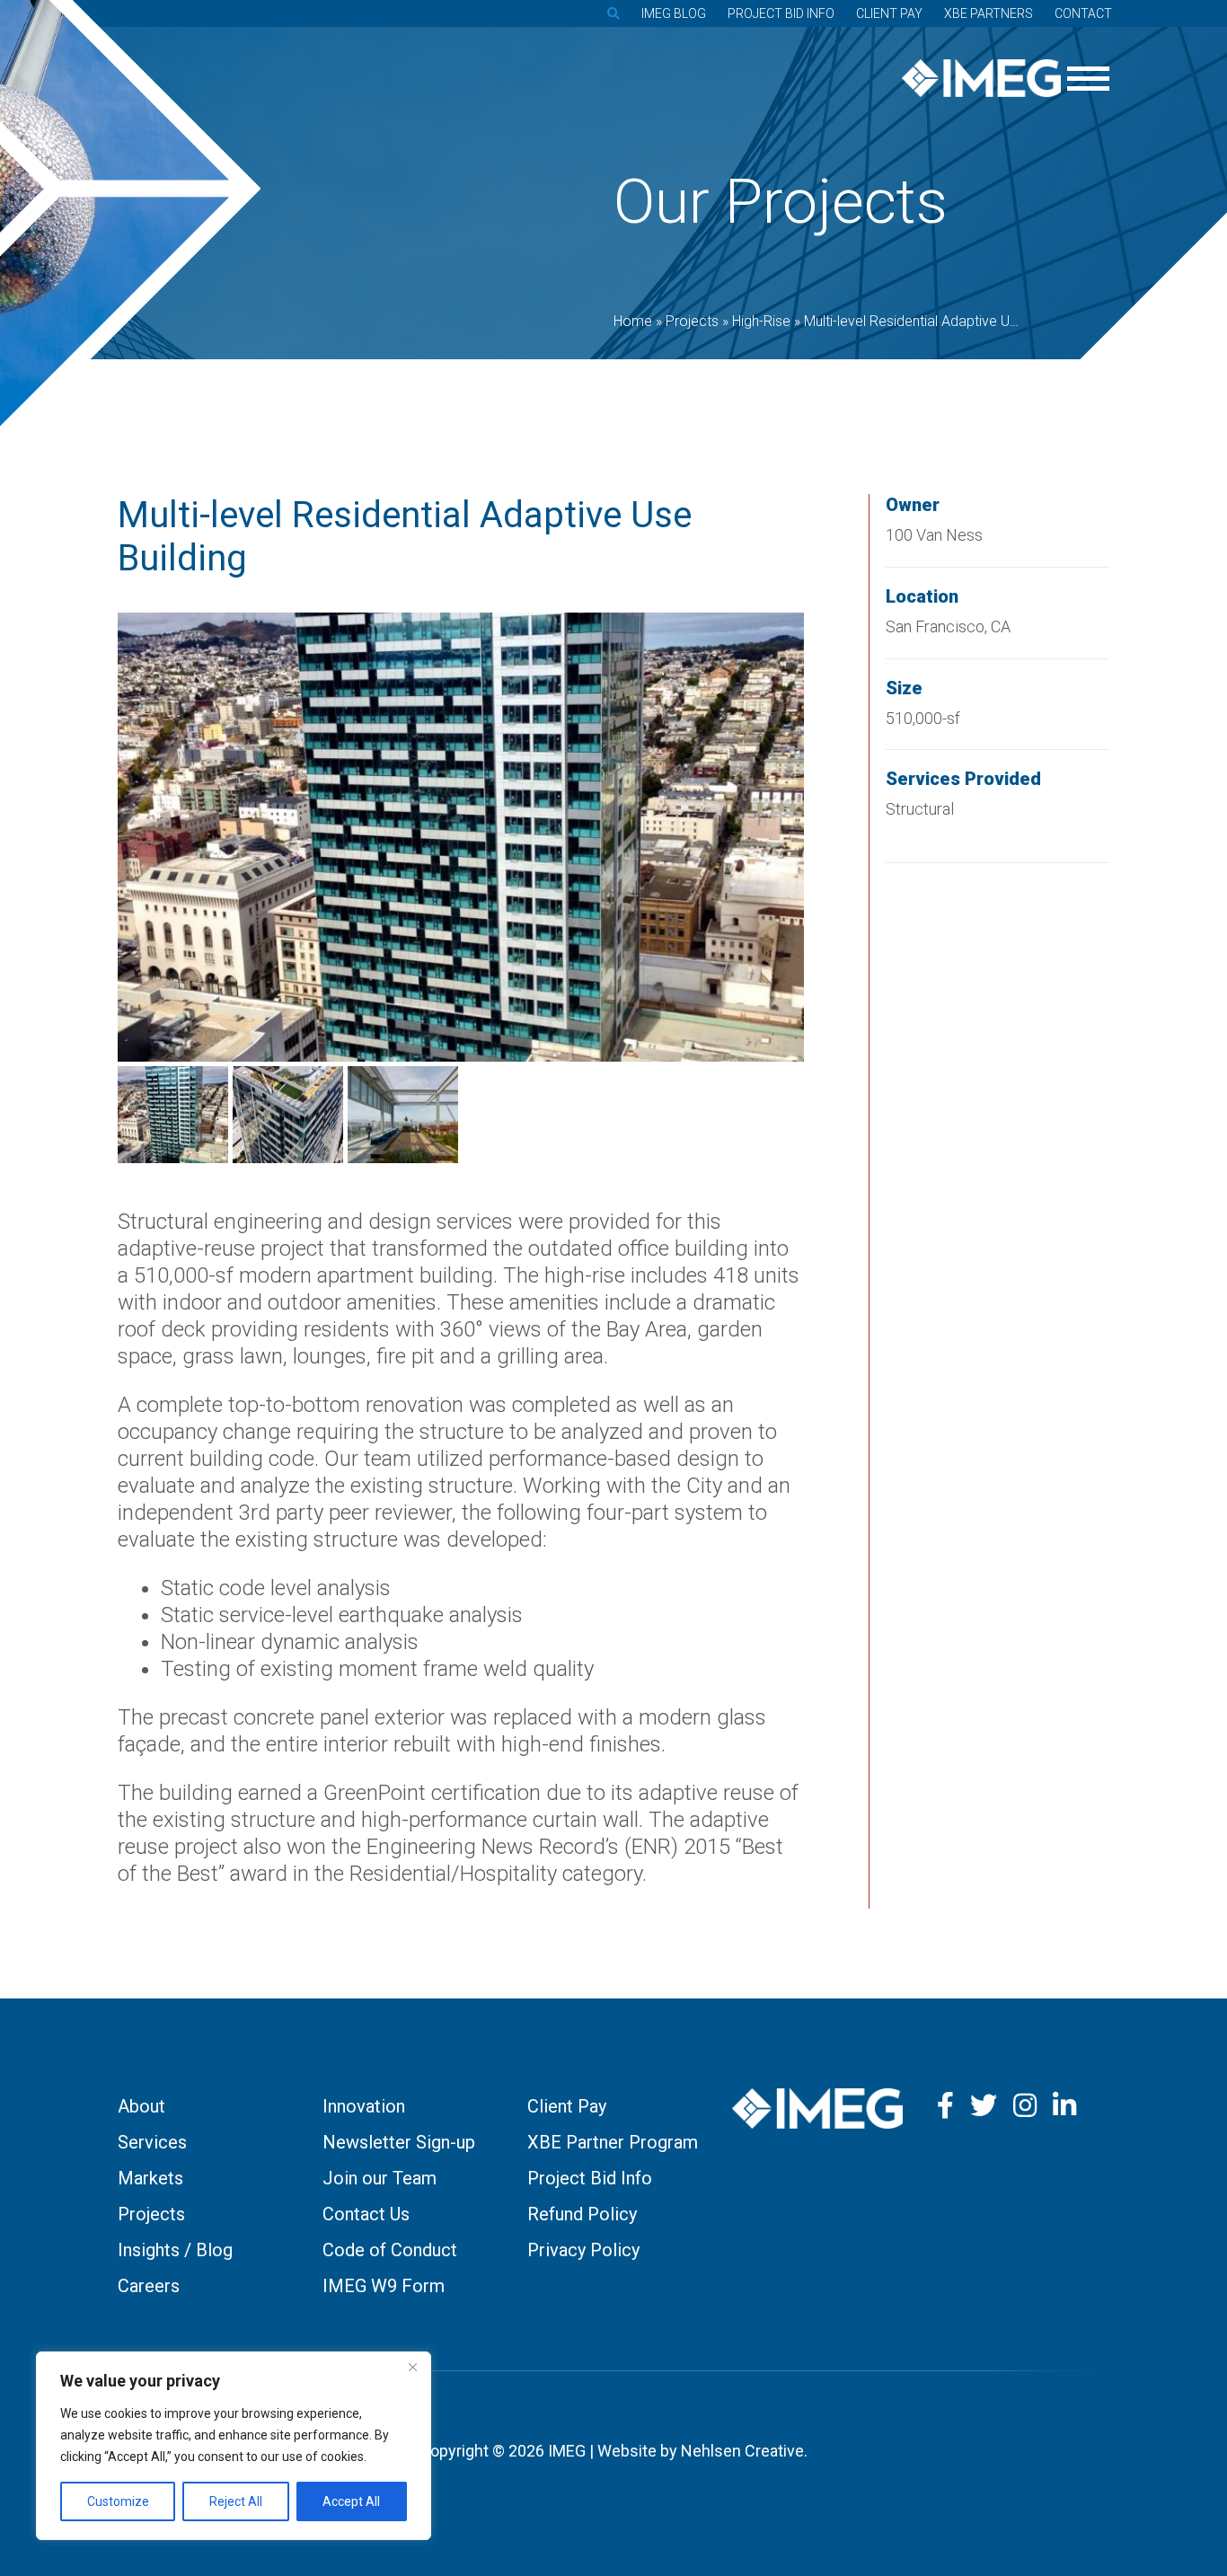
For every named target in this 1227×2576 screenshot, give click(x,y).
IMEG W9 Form (384, 2286)
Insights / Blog (175, 2250)
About (141, 2106)
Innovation (364, 2106)
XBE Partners (989, 13)
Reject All (236, 2501)
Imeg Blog (674, 13)
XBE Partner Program (613, 2142)
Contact (1083, 13)
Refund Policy (582, 2214)
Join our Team (380, 2178)
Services (152, 2142)
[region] (234, 2446)
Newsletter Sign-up (399, 2142)
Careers (149, 2286)
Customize (118, 2501)
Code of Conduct (390, 2250)
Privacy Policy (583, 2250)
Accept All (351, 2501)
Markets (150, 2178)
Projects (151, 2214)
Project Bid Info (781, 13)
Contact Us (366, 2214)
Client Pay (889, 13)
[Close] (412, 2367)
